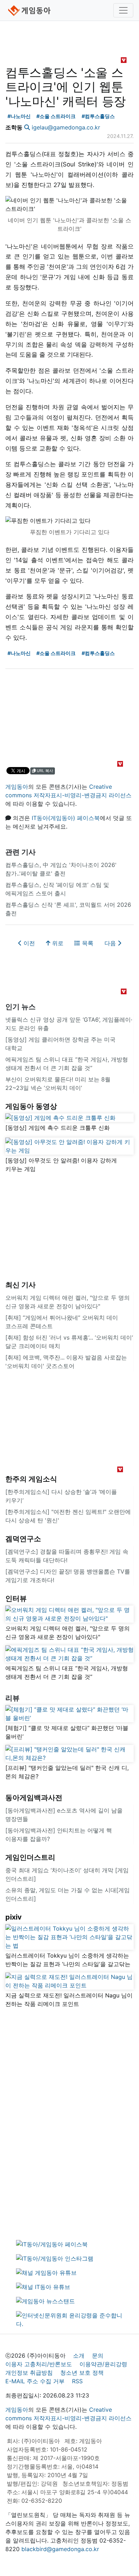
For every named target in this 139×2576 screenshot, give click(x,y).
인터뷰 (16, 1598)
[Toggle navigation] (123, 10)
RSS (77, 2381)
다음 (111, 943)
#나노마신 (19, 116)
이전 (28, 943)
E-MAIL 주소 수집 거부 (35, 2381)
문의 (98, 2356)
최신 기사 (20, 1285)
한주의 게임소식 (31, 1479)
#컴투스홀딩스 (98, 116)
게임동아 (17, 787)
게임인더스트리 (30, 1857)
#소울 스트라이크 (56, 116)
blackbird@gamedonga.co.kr (60, 2549)
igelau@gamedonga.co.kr (66, 127)
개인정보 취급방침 (29, 2373)
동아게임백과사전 (34, 1798)
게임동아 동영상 (31, 1106)
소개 (79, 2356)
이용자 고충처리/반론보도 (39, 2364)
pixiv (14, 1917)
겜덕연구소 (23, 1539)
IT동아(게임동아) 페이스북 (66, 818)
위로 (57, 943)
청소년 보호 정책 (82, 2373)
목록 (87, 943)
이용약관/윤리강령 (103, 2364)
